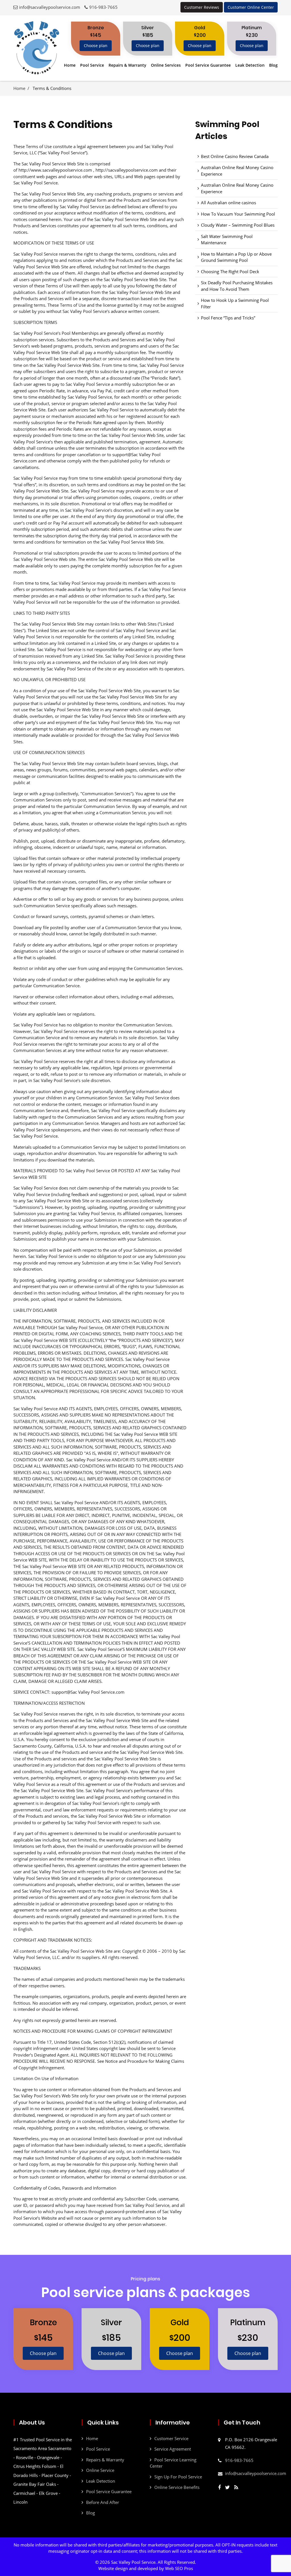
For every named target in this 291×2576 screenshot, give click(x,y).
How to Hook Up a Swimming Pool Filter (235, 303)
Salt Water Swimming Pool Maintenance (227, 240)
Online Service (100, 2470)
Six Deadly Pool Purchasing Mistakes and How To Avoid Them (237, 286)
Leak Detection (250, 65)
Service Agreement (173, 2449)
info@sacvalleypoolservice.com (50, 7)
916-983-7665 (103, 7)
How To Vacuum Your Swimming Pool (238, 214)
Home (70, 65)
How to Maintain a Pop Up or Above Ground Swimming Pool (236, 257)
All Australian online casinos (228, 203)
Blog (273, 65)
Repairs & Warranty (127, 65)
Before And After (103, 2502)
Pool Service (92, 65)
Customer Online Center (251, 7)
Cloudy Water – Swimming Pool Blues (238, 225)
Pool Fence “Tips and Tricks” (228, 318)
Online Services (166, 65)
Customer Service (171, 2438)
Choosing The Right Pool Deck (230, 272)
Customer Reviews (202, 7)
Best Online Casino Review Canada (235, 156)
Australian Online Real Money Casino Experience (237, 171)
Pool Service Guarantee (208, 65)
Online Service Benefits (177, 2487)
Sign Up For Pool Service (178, 2477)
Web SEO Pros (179, 2568)
